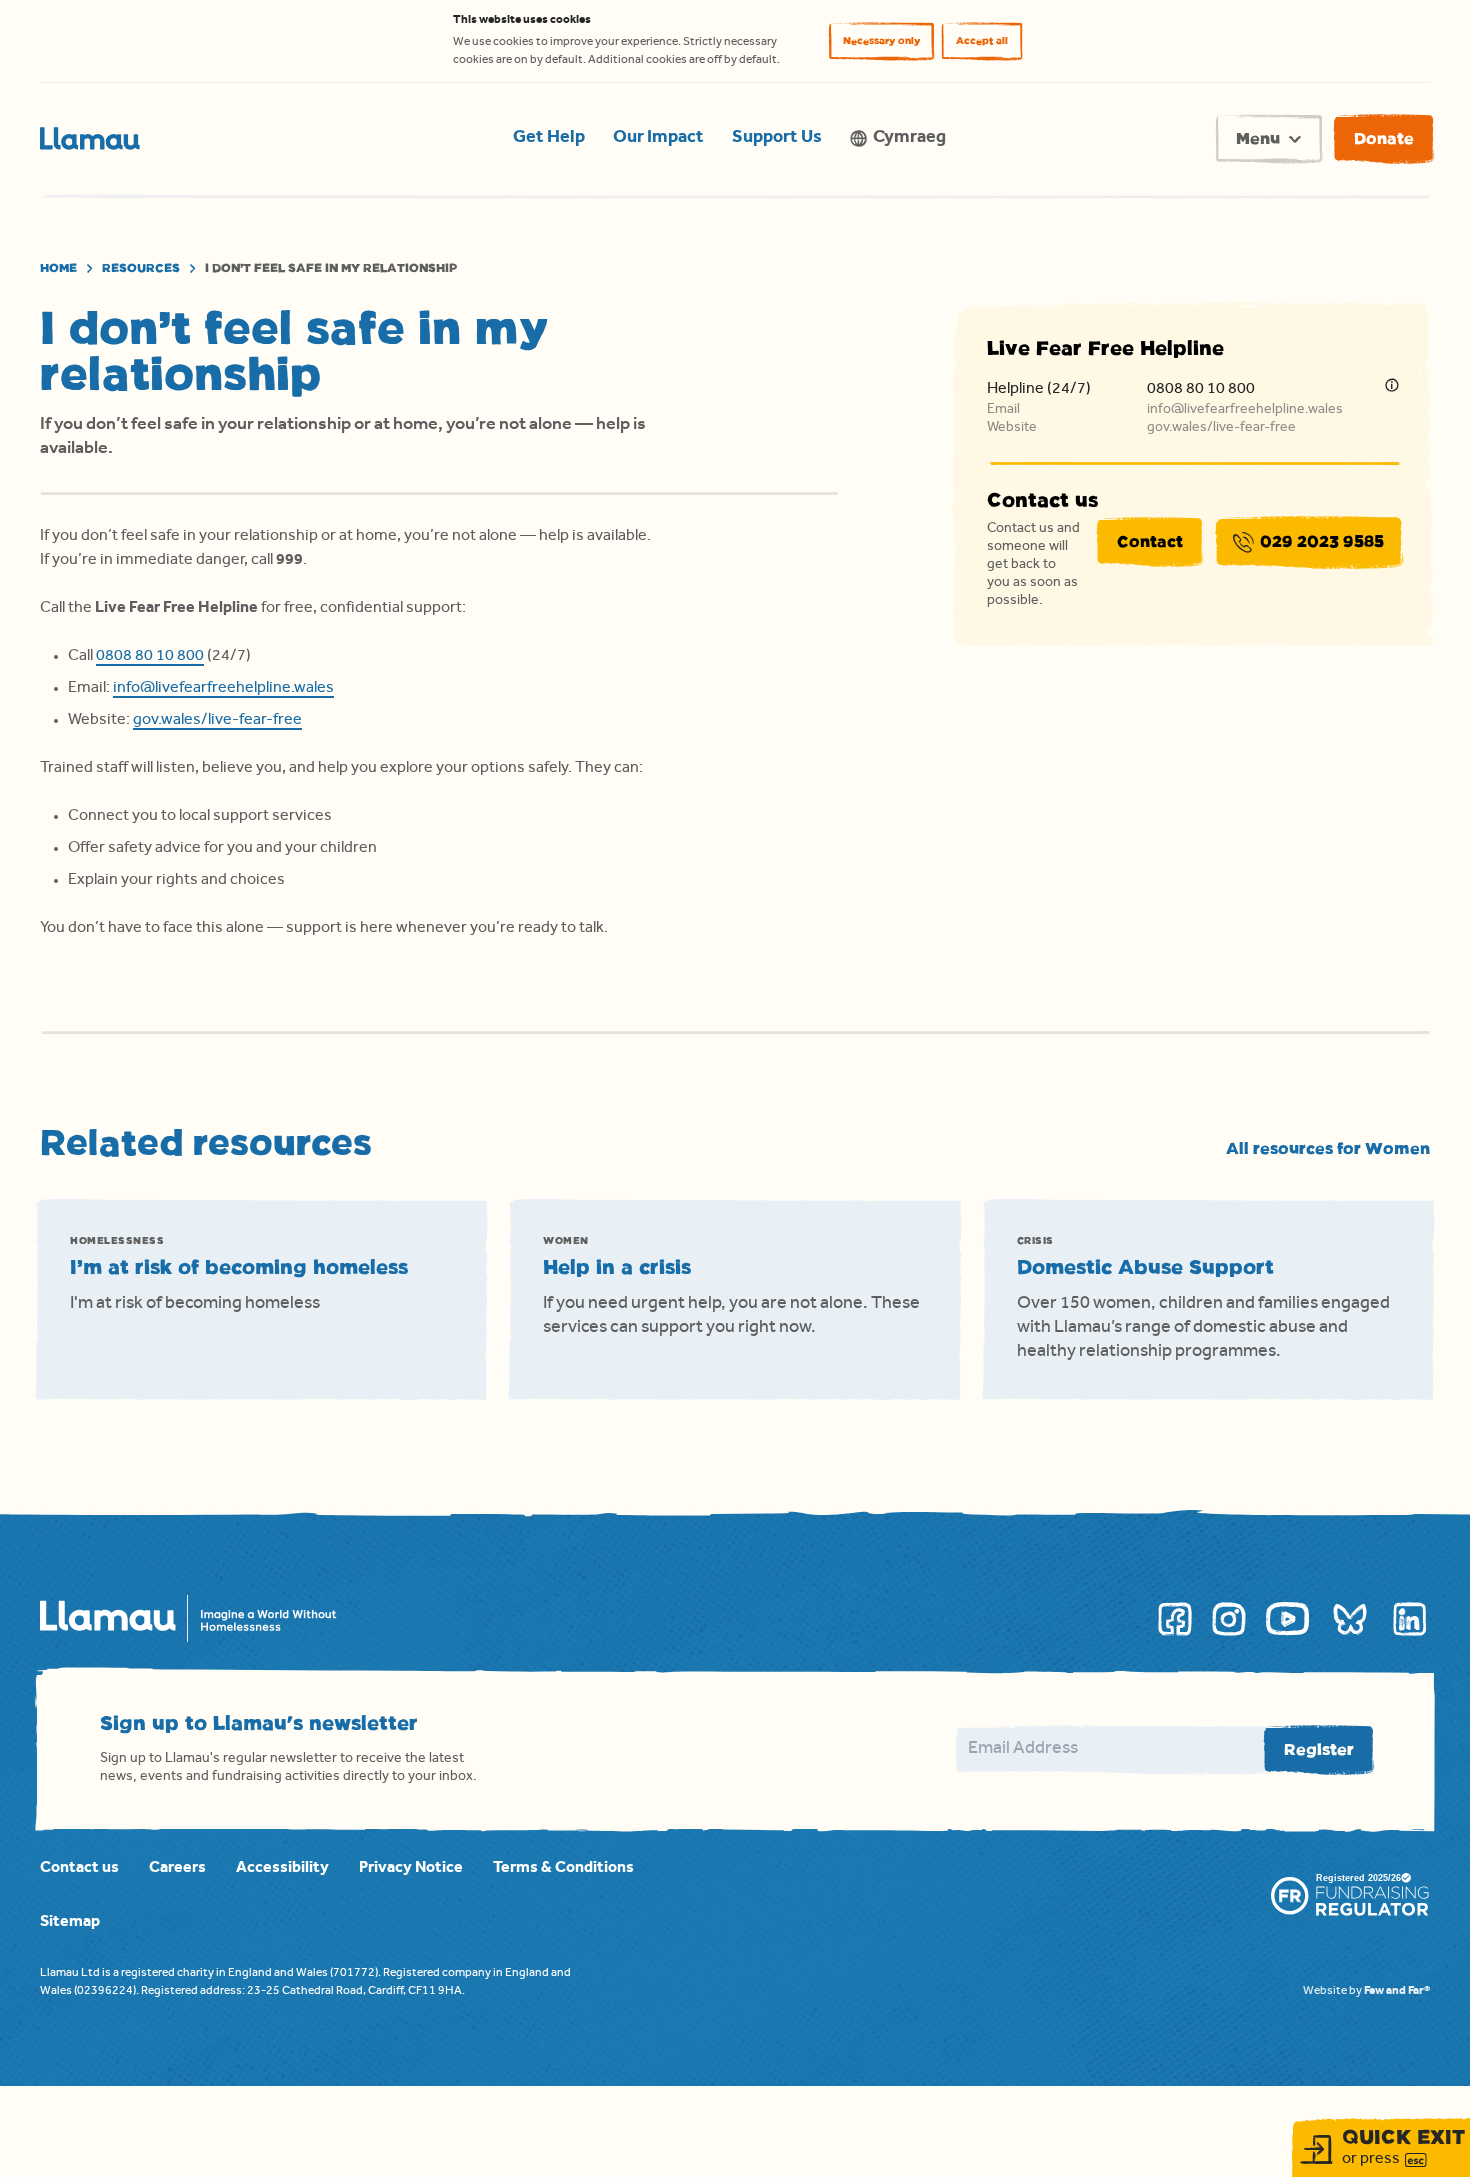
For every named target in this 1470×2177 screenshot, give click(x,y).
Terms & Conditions (563, 1869)
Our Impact (658, 139)
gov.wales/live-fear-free (217, 721)
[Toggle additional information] (1392, 385)
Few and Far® (1397, 1992)
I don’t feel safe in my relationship (331, 268)
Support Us (777, 139)
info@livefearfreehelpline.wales (223, 689)
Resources (141, 268)
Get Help (549, 139)
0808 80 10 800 (150, 657)
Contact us (79, 1869)
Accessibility (282, 1869)
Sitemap (70, 1923)
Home (58, 268)
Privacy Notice (411, 1869)
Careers (177, 1869)
